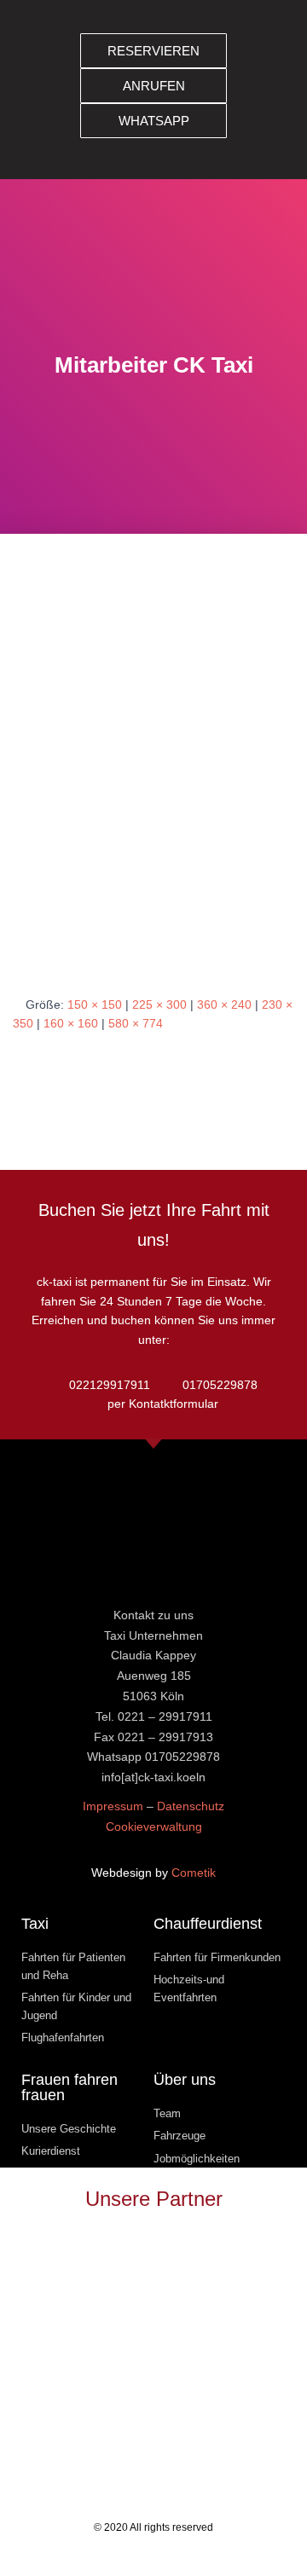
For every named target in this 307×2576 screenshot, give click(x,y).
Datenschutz (191, 1806)
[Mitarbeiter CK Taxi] (153, 780)
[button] (271, 90)
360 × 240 (224, 1004)
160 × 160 (71, 1023)
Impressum (113, 1806)
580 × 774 (136, 1023)
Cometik (194, 1873)
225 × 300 (159, 1004)
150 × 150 (95, 1004)
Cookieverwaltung (154, 1826)
